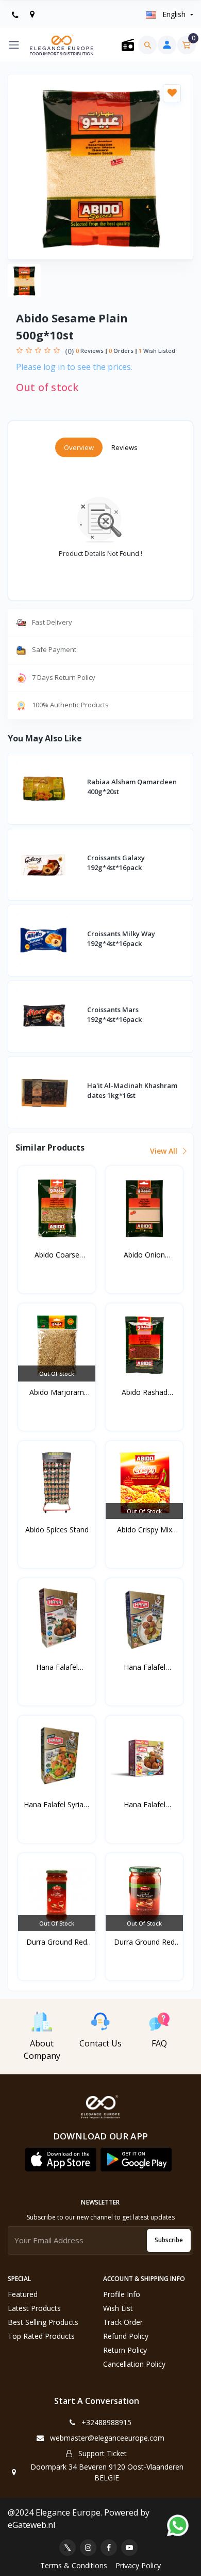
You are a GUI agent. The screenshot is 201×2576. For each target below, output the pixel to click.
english (174, 14)
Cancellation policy (134, 2364)
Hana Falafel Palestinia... (145, 1667)
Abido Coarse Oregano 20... (57, 1255)
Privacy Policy (138, 2565)
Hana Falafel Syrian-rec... (57, 1805)
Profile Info (122, 2294)
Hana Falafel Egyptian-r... (57, 1667)
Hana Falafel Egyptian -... (145, 1805)
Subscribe (169, 2240)
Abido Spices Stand (57, 1530)
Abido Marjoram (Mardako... (57, 1392)
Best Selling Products (43, 2322)
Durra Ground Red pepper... (57, 1942)
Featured (23, 2294)
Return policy (125, 2350)
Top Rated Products (41, 2336)
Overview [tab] (79, 447)
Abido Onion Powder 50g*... (145, 1255)
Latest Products (34, 2308)
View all (165, 1151)
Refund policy (126, 2336)
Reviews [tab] (124, 447)
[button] (61, 2160)
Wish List (118, 2308)
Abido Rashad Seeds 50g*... (145, 1392)
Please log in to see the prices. (74, 367)
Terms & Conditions (74, 2565)
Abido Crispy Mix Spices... (145, 1530)
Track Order (123, 2322)
